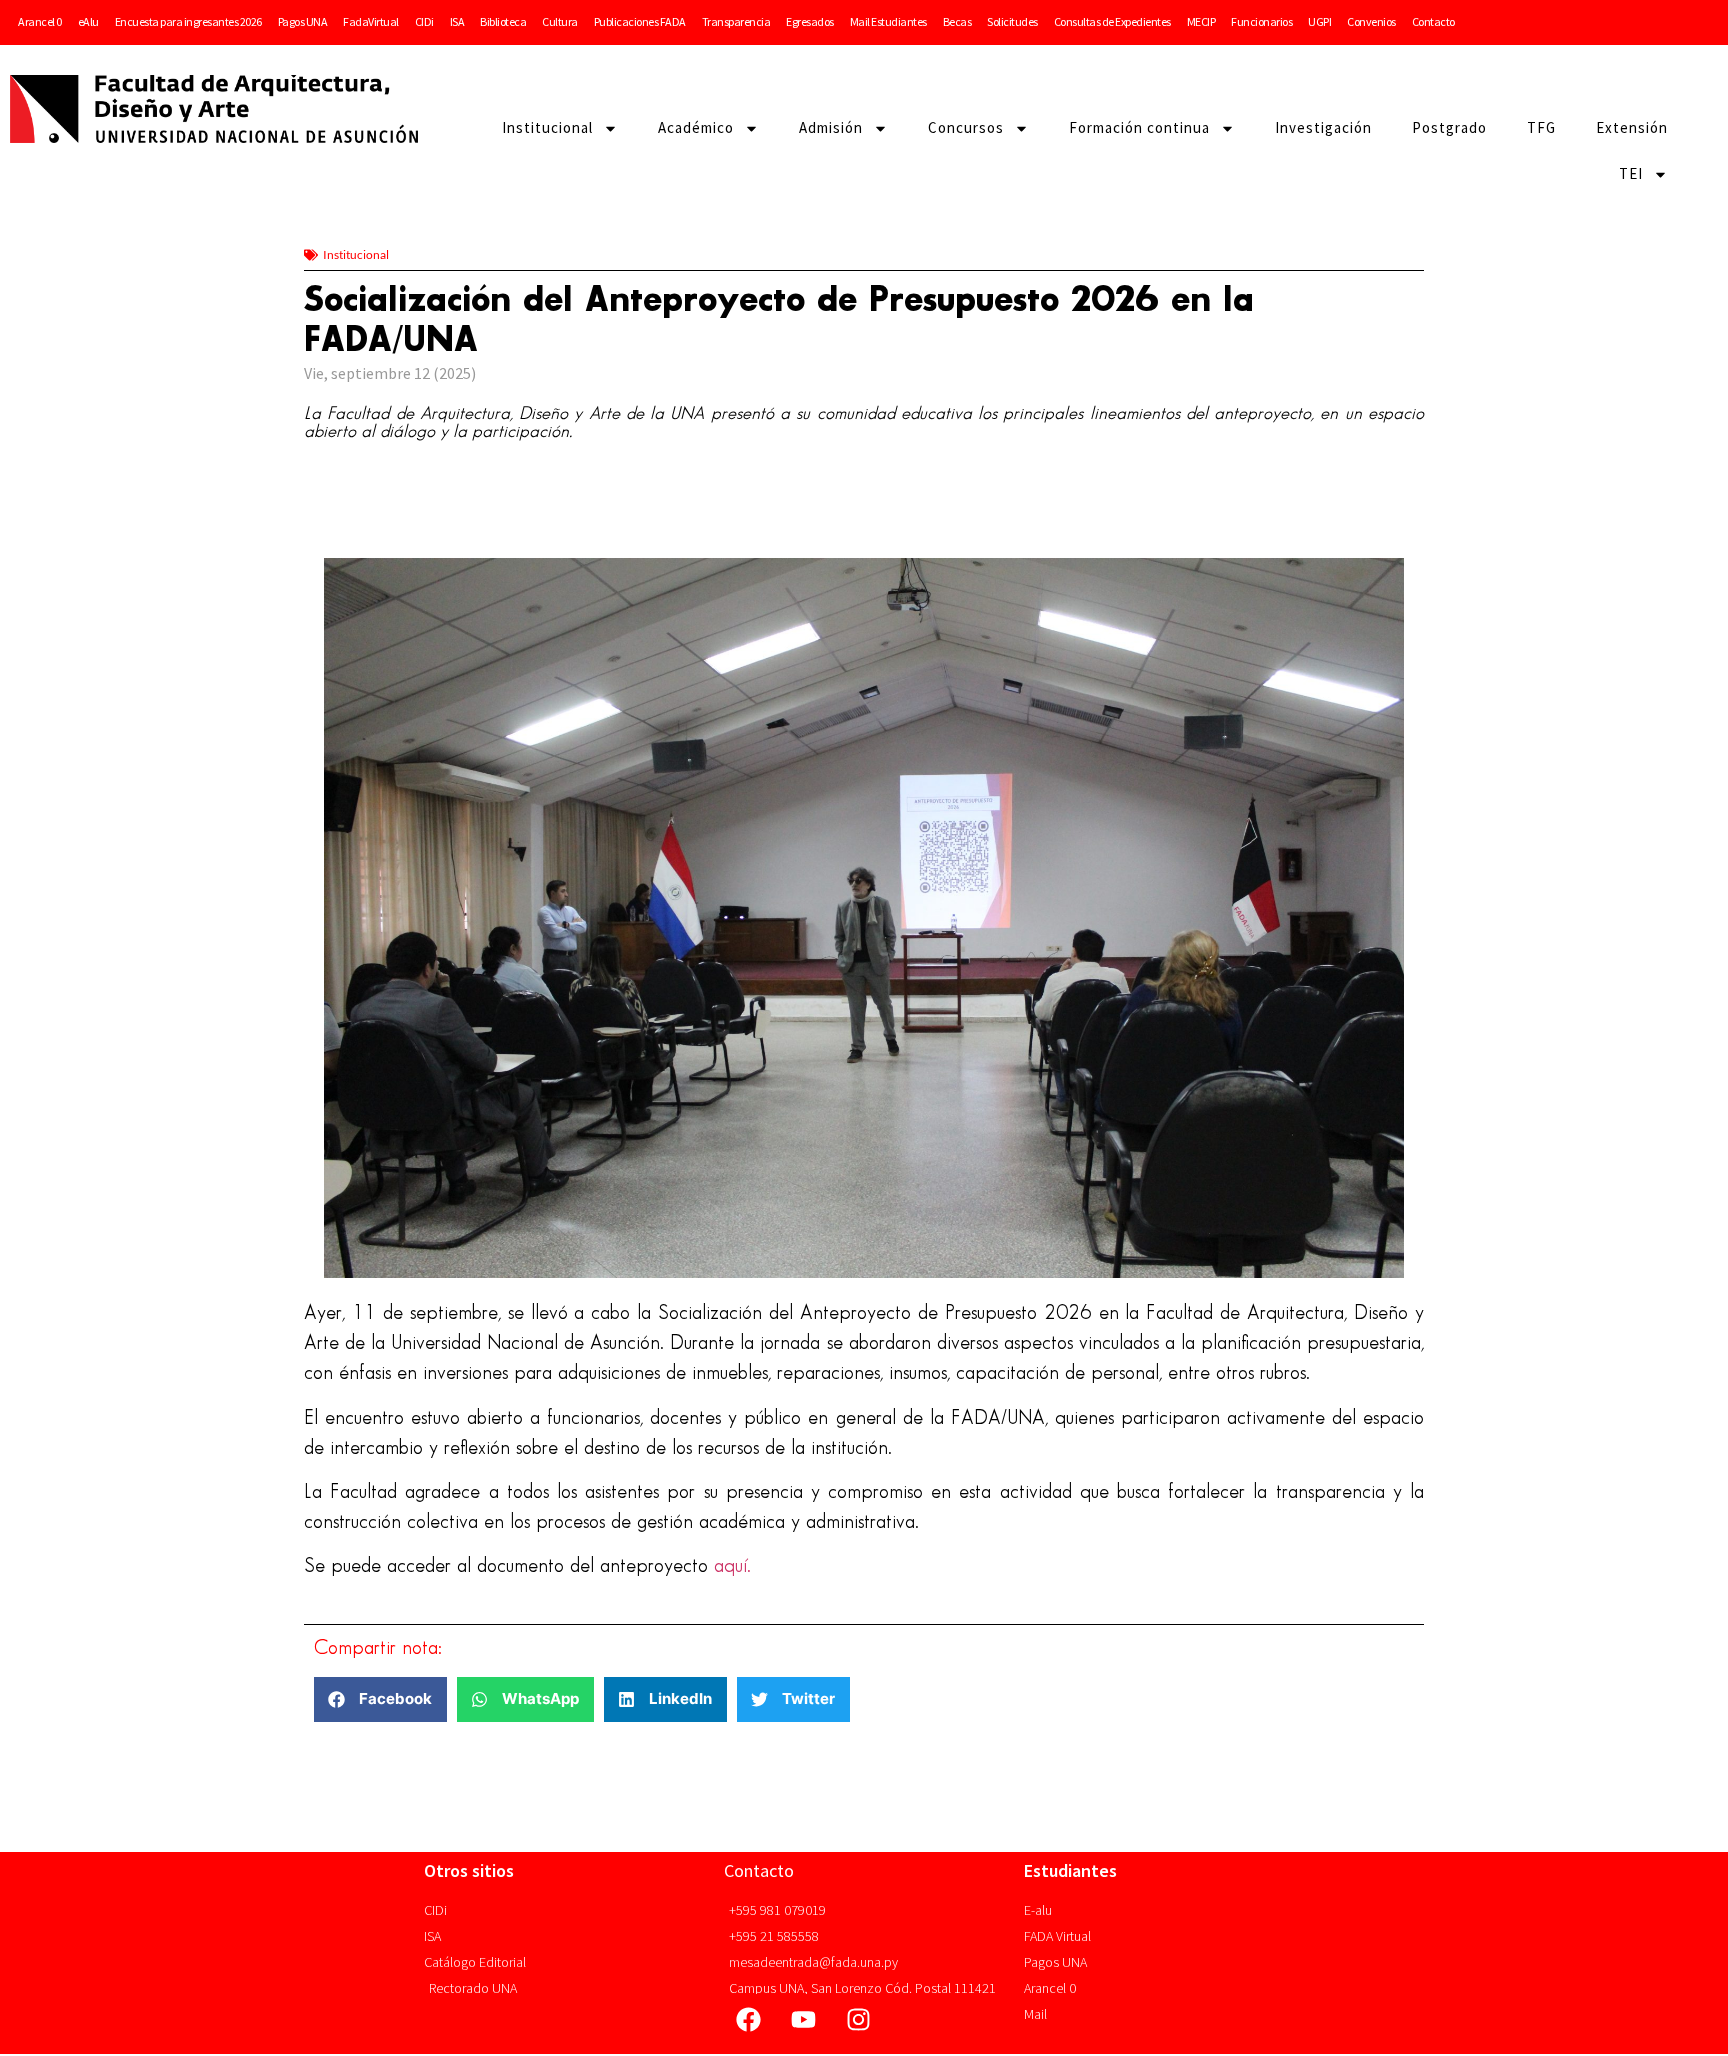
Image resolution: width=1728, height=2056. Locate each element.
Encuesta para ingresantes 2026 (188, 21)
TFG (1541, 127)
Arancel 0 (40, 21)
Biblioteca (503, 21)
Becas (957, 21)
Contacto (1433, 21)
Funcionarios (1261, 21)
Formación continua (1139, 127)
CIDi (424, 21)
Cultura (560, 21)
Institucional (547, 127)
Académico (696, 127)
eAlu (88, 21)
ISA (457, 21)
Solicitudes (1012, 21)
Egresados (810, 21)
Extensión (1632, 127)
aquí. (732, 1566)
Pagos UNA (303, 21)
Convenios (1371, 21)
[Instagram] (859, 2019)
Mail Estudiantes (888, 21)
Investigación (1323, 127)
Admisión (831, 127)
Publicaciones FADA (640, 21)
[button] (380, 1699)
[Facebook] (749, 2019)
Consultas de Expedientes (1112, 21)
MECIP (1201, 21)
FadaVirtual (371, 21)
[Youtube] (804, 2019)
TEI (1631, 173)
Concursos (966, 127)
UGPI (1319, 21)
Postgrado (1449, 127)
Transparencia (736, 21)
